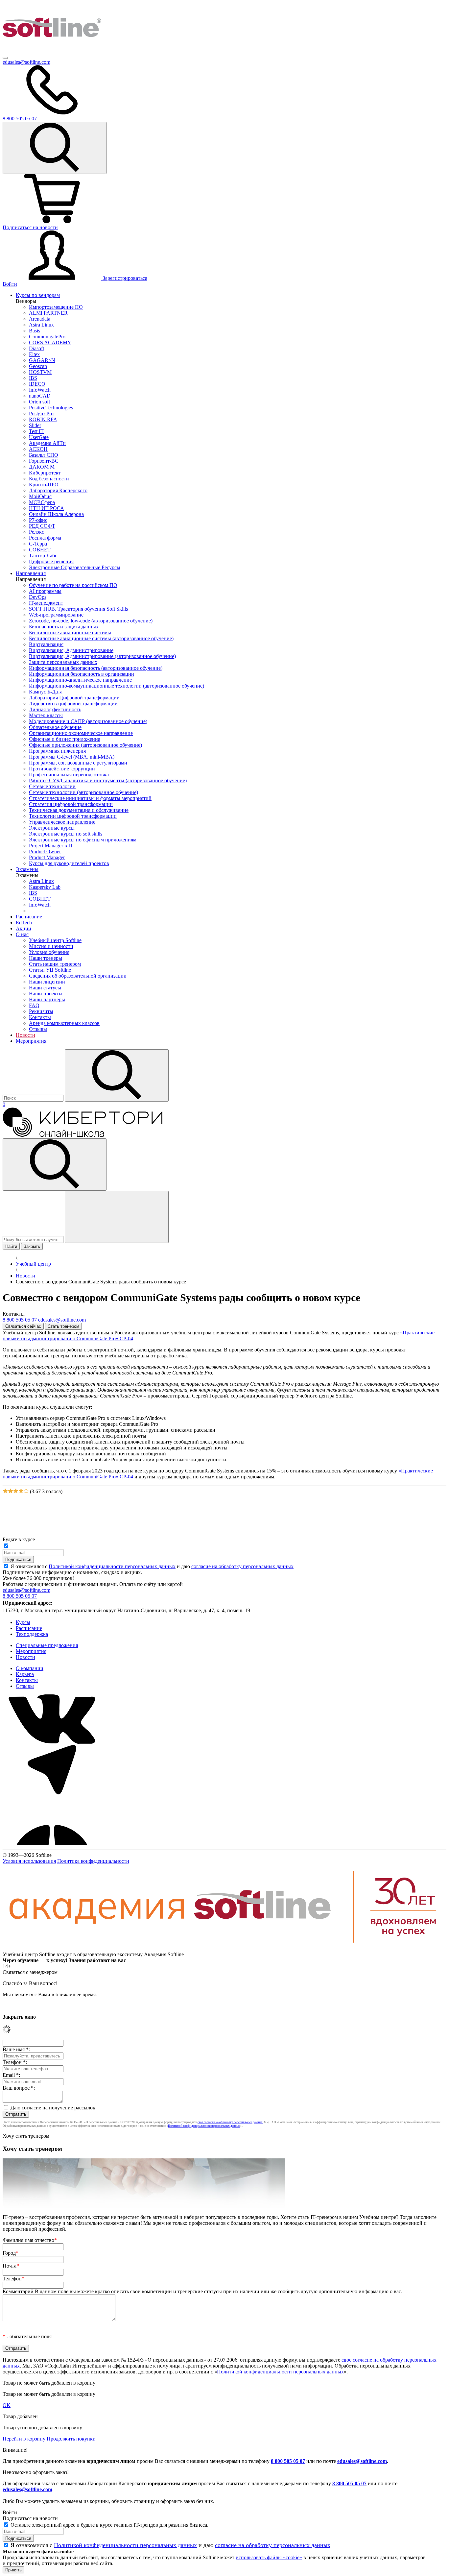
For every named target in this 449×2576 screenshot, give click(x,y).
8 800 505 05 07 (288, 2461)
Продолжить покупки (71, 2439)
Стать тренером (63, 1326)
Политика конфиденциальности (93, 1861)
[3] (16, 1491)
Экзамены (27, 869)
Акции (24, 928)
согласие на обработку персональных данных (242, 1566)
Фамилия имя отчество (30, 2240)
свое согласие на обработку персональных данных (230, 2122)
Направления (31, 573)
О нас (22, 934)
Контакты (27, 1680)
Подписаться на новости (30, 227)
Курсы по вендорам (38, 295)
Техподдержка (32, 1634)
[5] (26, 1491)
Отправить (16, 2114)
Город (11, 2253)
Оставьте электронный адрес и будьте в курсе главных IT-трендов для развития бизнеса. (109, 2525)
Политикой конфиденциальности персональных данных (112, 1566)
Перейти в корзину (24, 2439)
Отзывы (25, 1686)
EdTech (24, 923)
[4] (21, 1491)
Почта (11, 2266)
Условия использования (29, 1861)
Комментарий (202, 2291)
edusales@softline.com (26, 62)
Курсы (23, 1622)
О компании (30, 1668)
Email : (11, 2075)
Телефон (13, 2279)
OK (7, 2405)
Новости (25, 1035)
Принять (13, 2570)
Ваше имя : (16, 2049)
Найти (11, 1246)
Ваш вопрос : (19, 2088)
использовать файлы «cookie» (269, 2557)
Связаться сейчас (23, 1326)
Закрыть (32, 1246)
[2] (11, 1491)
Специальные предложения (47, 1645)
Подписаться (18, 1559)
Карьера (25, 1674)
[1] (5, 1491)
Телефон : (15, 2062)
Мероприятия (31, 1041)
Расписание (29, 917)
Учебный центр (33, 1264)
